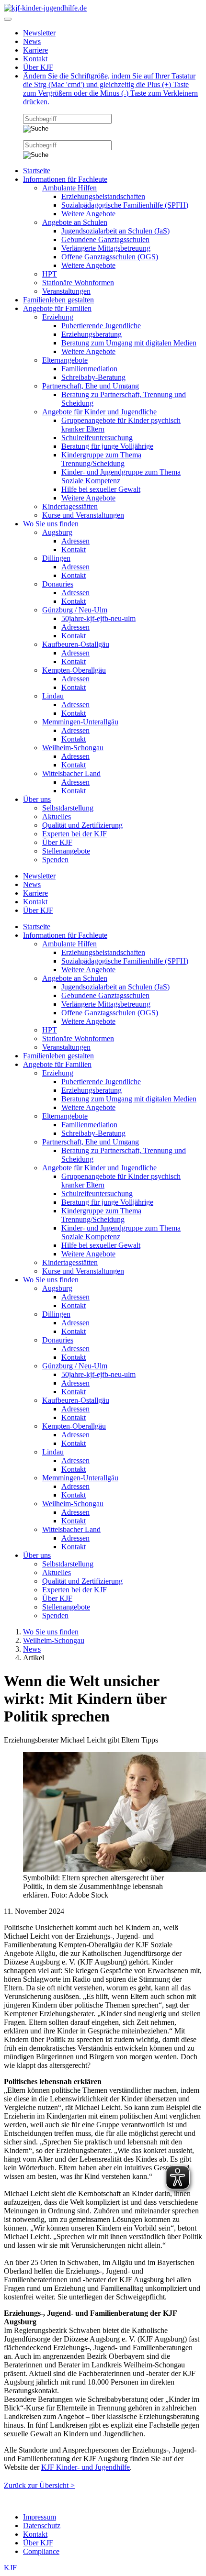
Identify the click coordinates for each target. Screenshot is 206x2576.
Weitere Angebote (88, 214)
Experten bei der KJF (74, 834)
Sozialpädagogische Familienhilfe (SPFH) (125, 205)
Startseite (37, 171)
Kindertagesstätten (70, 506)
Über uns (37, 799)
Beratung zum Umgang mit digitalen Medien (129, 343)
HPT (50, 274)
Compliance (41, 2551)
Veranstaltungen (66, 291)
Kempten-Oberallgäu (74, 670)
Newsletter (39, 33)
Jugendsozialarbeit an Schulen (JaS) (115, 231)
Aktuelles (57, 816)
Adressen (75, 541)
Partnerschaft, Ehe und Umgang (91, 386)
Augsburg (57, 532)
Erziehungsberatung (92, 334)
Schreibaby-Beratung (93, 377)
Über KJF (38, 67)
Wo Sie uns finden (51, 524)
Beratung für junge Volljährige (107, 446)
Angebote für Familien (57, 308)
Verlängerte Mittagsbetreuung (106, 248)
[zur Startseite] (45, 8)
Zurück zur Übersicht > (39, 2485)
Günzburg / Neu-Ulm (75, 610)
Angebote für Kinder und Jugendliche (99, 412)
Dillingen (56, 558)
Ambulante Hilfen (69, 188)
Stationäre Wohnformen (78, 283)
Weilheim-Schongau (73, 748)
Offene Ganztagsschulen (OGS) (110, 257)
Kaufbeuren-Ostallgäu (76, 644)
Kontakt (35, 59)
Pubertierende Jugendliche (101, 326)
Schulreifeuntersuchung (97, 438)
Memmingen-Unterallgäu (80, 722)
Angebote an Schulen (75, 222)
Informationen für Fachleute (65, 179)
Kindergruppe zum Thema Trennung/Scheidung (101, 459)
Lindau (53, 696)
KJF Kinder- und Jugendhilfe (86, 2467)
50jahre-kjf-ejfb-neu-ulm (98, 618)
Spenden (55, 860)
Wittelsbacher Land (71, 773)
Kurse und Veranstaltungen (83, 515)
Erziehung (58, 317)
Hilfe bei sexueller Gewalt (101, 489)
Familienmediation (89, 369)
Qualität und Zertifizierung (82, 825)
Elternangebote (65, 360)
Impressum (40, 2517)
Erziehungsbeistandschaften (103, 196)
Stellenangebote (66, 851)
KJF (10, 2568)
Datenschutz (42, 2526)
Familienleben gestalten (58, 300)
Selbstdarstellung (68, 808)
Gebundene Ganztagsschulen (105, 239)
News (32, 41)
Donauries (58, 584)
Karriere (35, 50)
